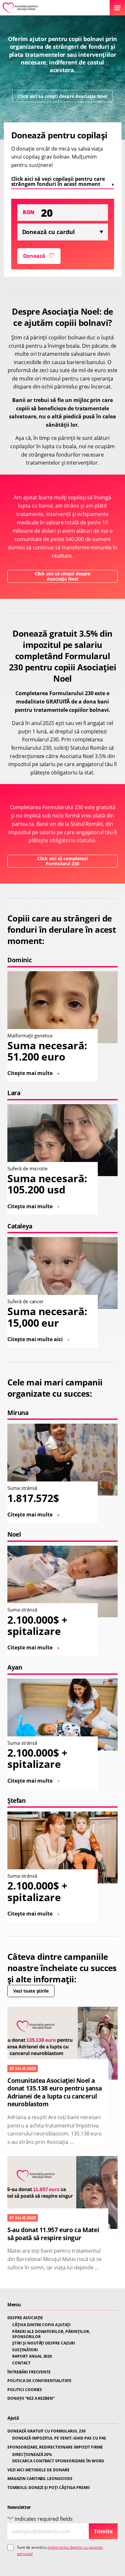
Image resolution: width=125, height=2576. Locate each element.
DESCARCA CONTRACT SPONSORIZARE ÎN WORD (58, 2461)
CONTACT (21, 2363)
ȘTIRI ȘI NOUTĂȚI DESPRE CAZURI (44, 2343)
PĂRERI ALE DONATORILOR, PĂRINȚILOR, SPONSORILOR (51, 2334)
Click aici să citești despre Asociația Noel (62, 96)
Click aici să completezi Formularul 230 (63, 861)
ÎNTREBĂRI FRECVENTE (29, 2372)
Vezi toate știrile (31, 1991)
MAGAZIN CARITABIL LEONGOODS (40, 2479)
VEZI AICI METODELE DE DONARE (38, 2470)
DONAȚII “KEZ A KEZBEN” (31, 2398)
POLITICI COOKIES (25, 2390)
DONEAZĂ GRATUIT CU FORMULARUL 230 (46, 2431)
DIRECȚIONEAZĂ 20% (32, 2455)
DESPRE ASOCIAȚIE (25, 2318)
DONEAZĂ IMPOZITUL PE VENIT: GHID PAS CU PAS (59, 2438)
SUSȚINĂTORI (25, 2350)
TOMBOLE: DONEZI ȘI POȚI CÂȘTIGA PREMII (49, 2488)
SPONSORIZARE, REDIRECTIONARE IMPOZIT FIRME (55, 2447)
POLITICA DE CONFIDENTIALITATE (39, 2381)
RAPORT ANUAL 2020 (32, 2356)
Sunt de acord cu (60, 2550)
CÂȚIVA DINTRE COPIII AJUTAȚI (41, 2325)
